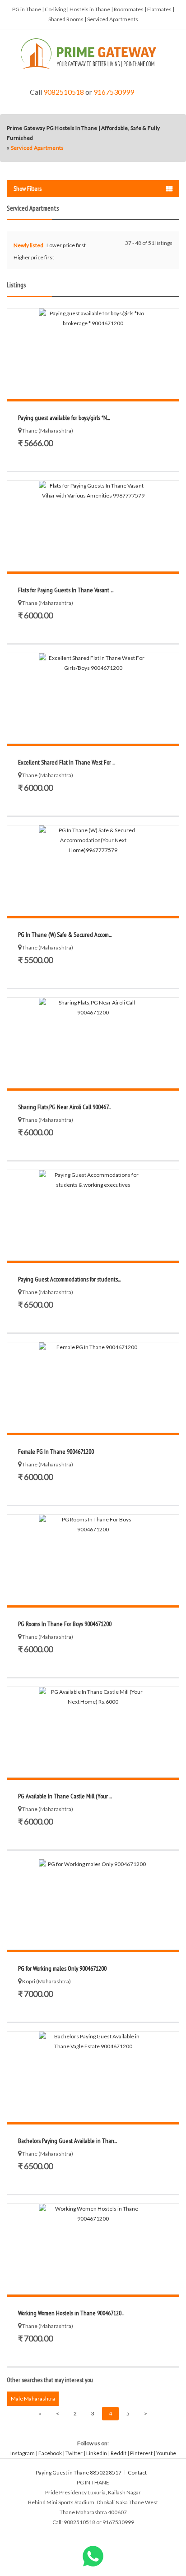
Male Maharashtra (33, 2399)
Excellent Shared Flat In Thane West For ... (67, 762)
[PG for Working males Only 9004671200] (93, 1904)
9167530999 (114, 92)
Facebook (50, 2453)
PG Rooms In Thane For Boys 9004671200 (65, 1624)
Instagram (23, 2453)
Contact (138, 2472)
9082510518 (64, 92)
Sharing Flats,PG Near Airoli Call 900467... (65, 1107)
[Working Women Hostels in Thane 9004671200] (93, 2249)
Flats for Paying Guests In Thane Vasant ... (66, 590)
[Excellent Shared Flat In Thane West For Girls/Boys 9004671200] (93, 698)
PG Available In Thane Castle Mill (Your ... (65, 1796)
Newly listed (28, 245)
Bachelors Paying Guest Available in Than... (67, 2141)
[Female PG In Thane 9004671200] (93, 1387)
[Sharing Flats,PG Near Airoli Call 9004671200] (93, 1043)
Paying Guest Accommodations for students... (69, 1279)
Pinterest (141, 2453)
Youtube (166, 2453)
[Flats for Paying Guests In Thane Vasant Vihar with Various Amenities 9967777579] (93, 526)
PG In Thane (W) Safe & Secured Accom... (65, 935)
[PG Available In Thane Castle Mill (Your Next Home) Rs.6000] (93, 1732)
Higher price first (34, 257)
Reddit (119, 2453)
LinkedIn (97, 2453)
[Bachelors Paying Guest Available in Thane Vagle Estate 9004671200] (93, 2077)
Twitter (74, 2453)
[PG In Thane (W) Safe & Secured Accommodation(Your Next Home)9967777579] (93, 871)
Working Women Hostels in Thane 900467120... (71, 2313)
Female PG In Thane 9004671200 (56, 1452)
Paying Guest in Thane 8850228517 (79, 2472)
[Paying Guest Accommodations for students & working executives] (93, 1215)
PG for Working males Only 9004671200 (62, 1968)
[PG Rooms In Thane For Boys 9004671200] (93, 1560)
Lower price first (66, 245)
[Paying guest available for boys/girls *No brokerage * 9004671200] (93, 354)
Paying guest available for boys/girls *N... (64, 418)
